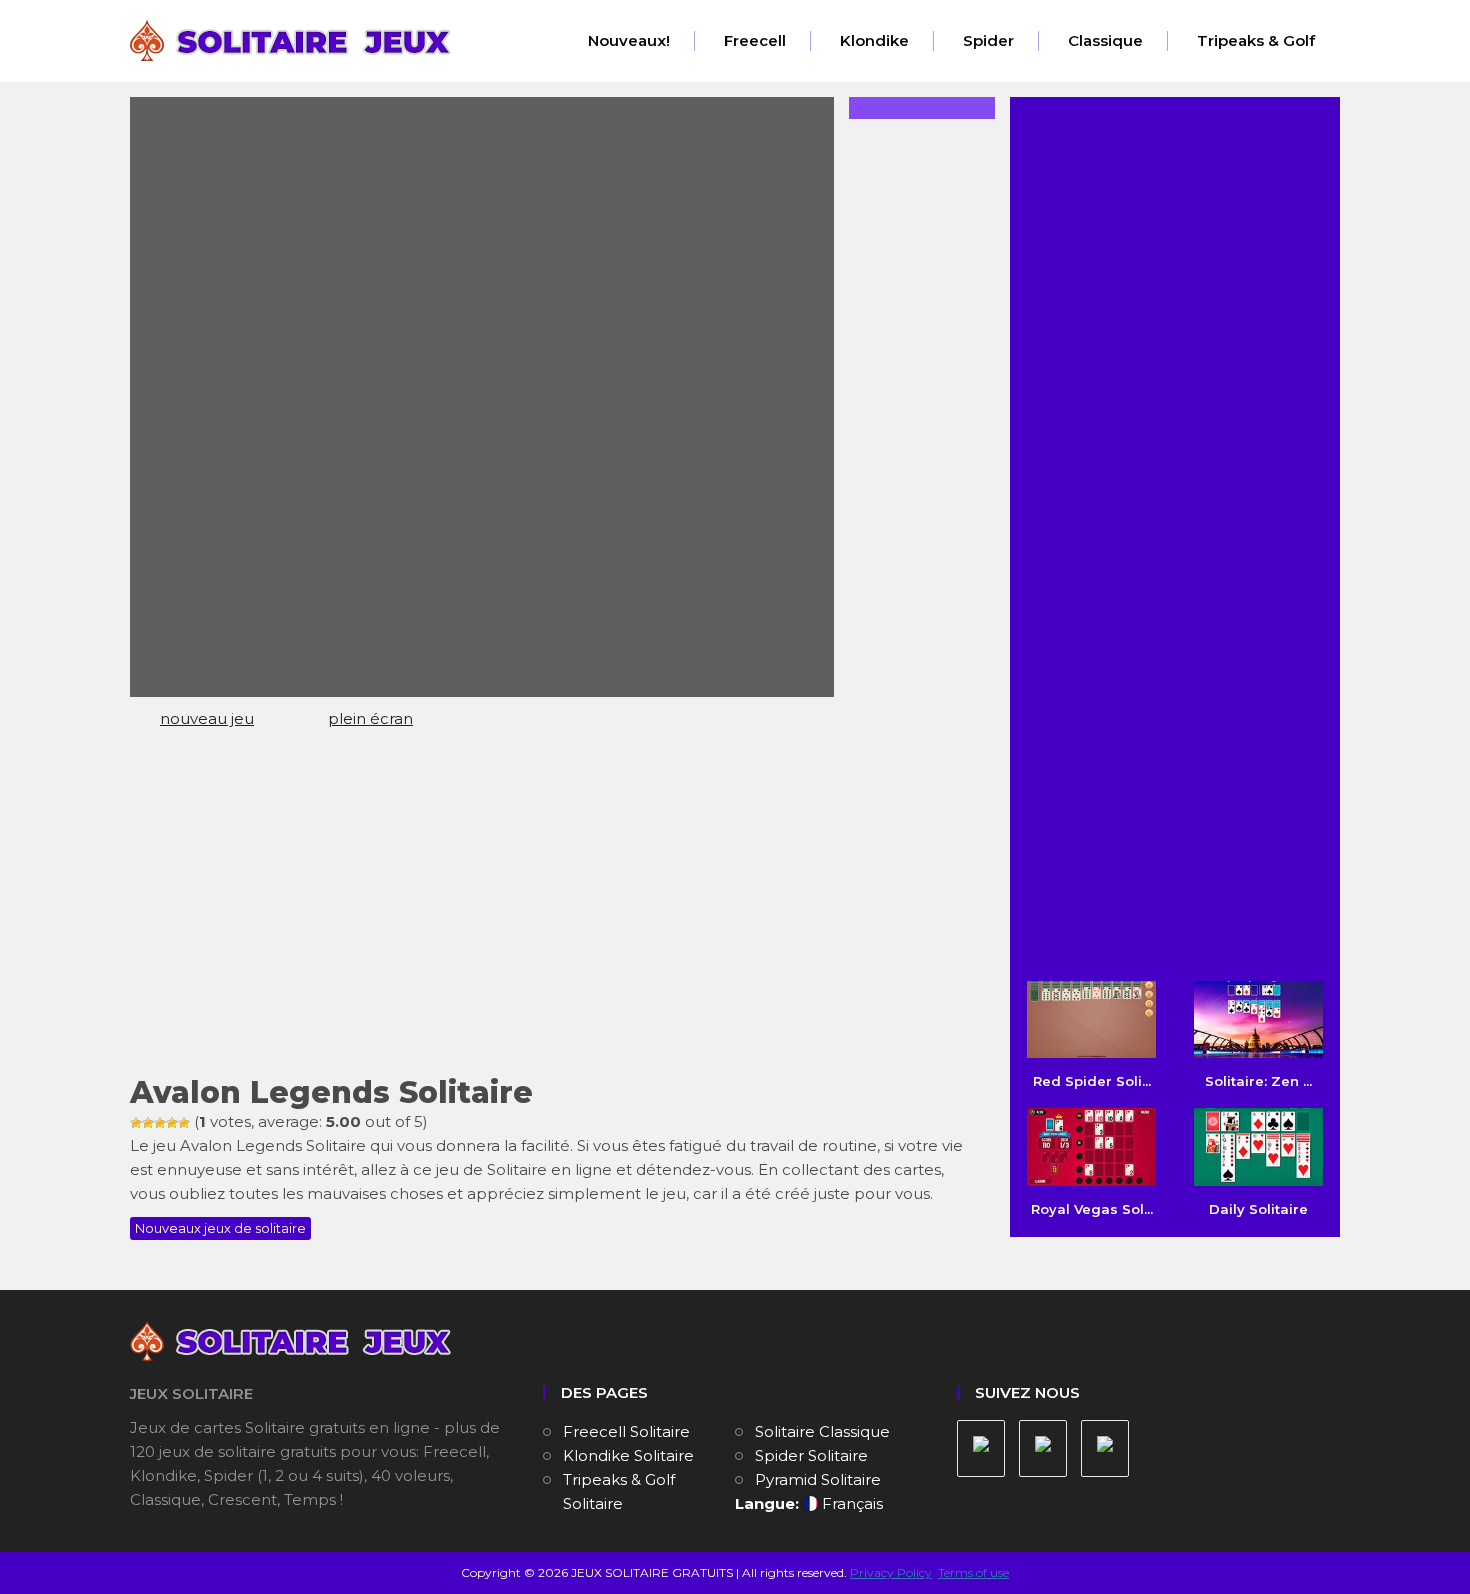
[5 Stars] (184, 1123)
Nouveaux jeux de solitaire (220, 1228)
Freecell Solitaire (626, 1431)
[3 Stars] (160, 1123)
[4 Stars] (172, 1123)
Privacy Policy (891, 1572)
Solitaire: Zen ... (1258, 1081)
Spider (988, 40)
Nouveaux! (629, 40)
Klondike (874, 40)
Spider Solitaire (811, 1455)
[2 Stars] (148, 1123)
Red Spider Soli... (1092, 1081)
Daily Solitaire (1258, 1208)
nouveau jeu (207, 718)
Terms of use (973, 1572)
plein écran (370, 718)
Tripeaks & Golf (1256, 40)
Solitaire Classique (822, 1431)
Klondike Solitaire (628, 1455)
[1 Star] (136, 1123)
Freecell (755, 40)
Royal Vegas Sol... (1092, 1208)
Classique (1105, 40)
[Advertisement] (555, 911)
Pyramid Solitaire (818, 1479)
